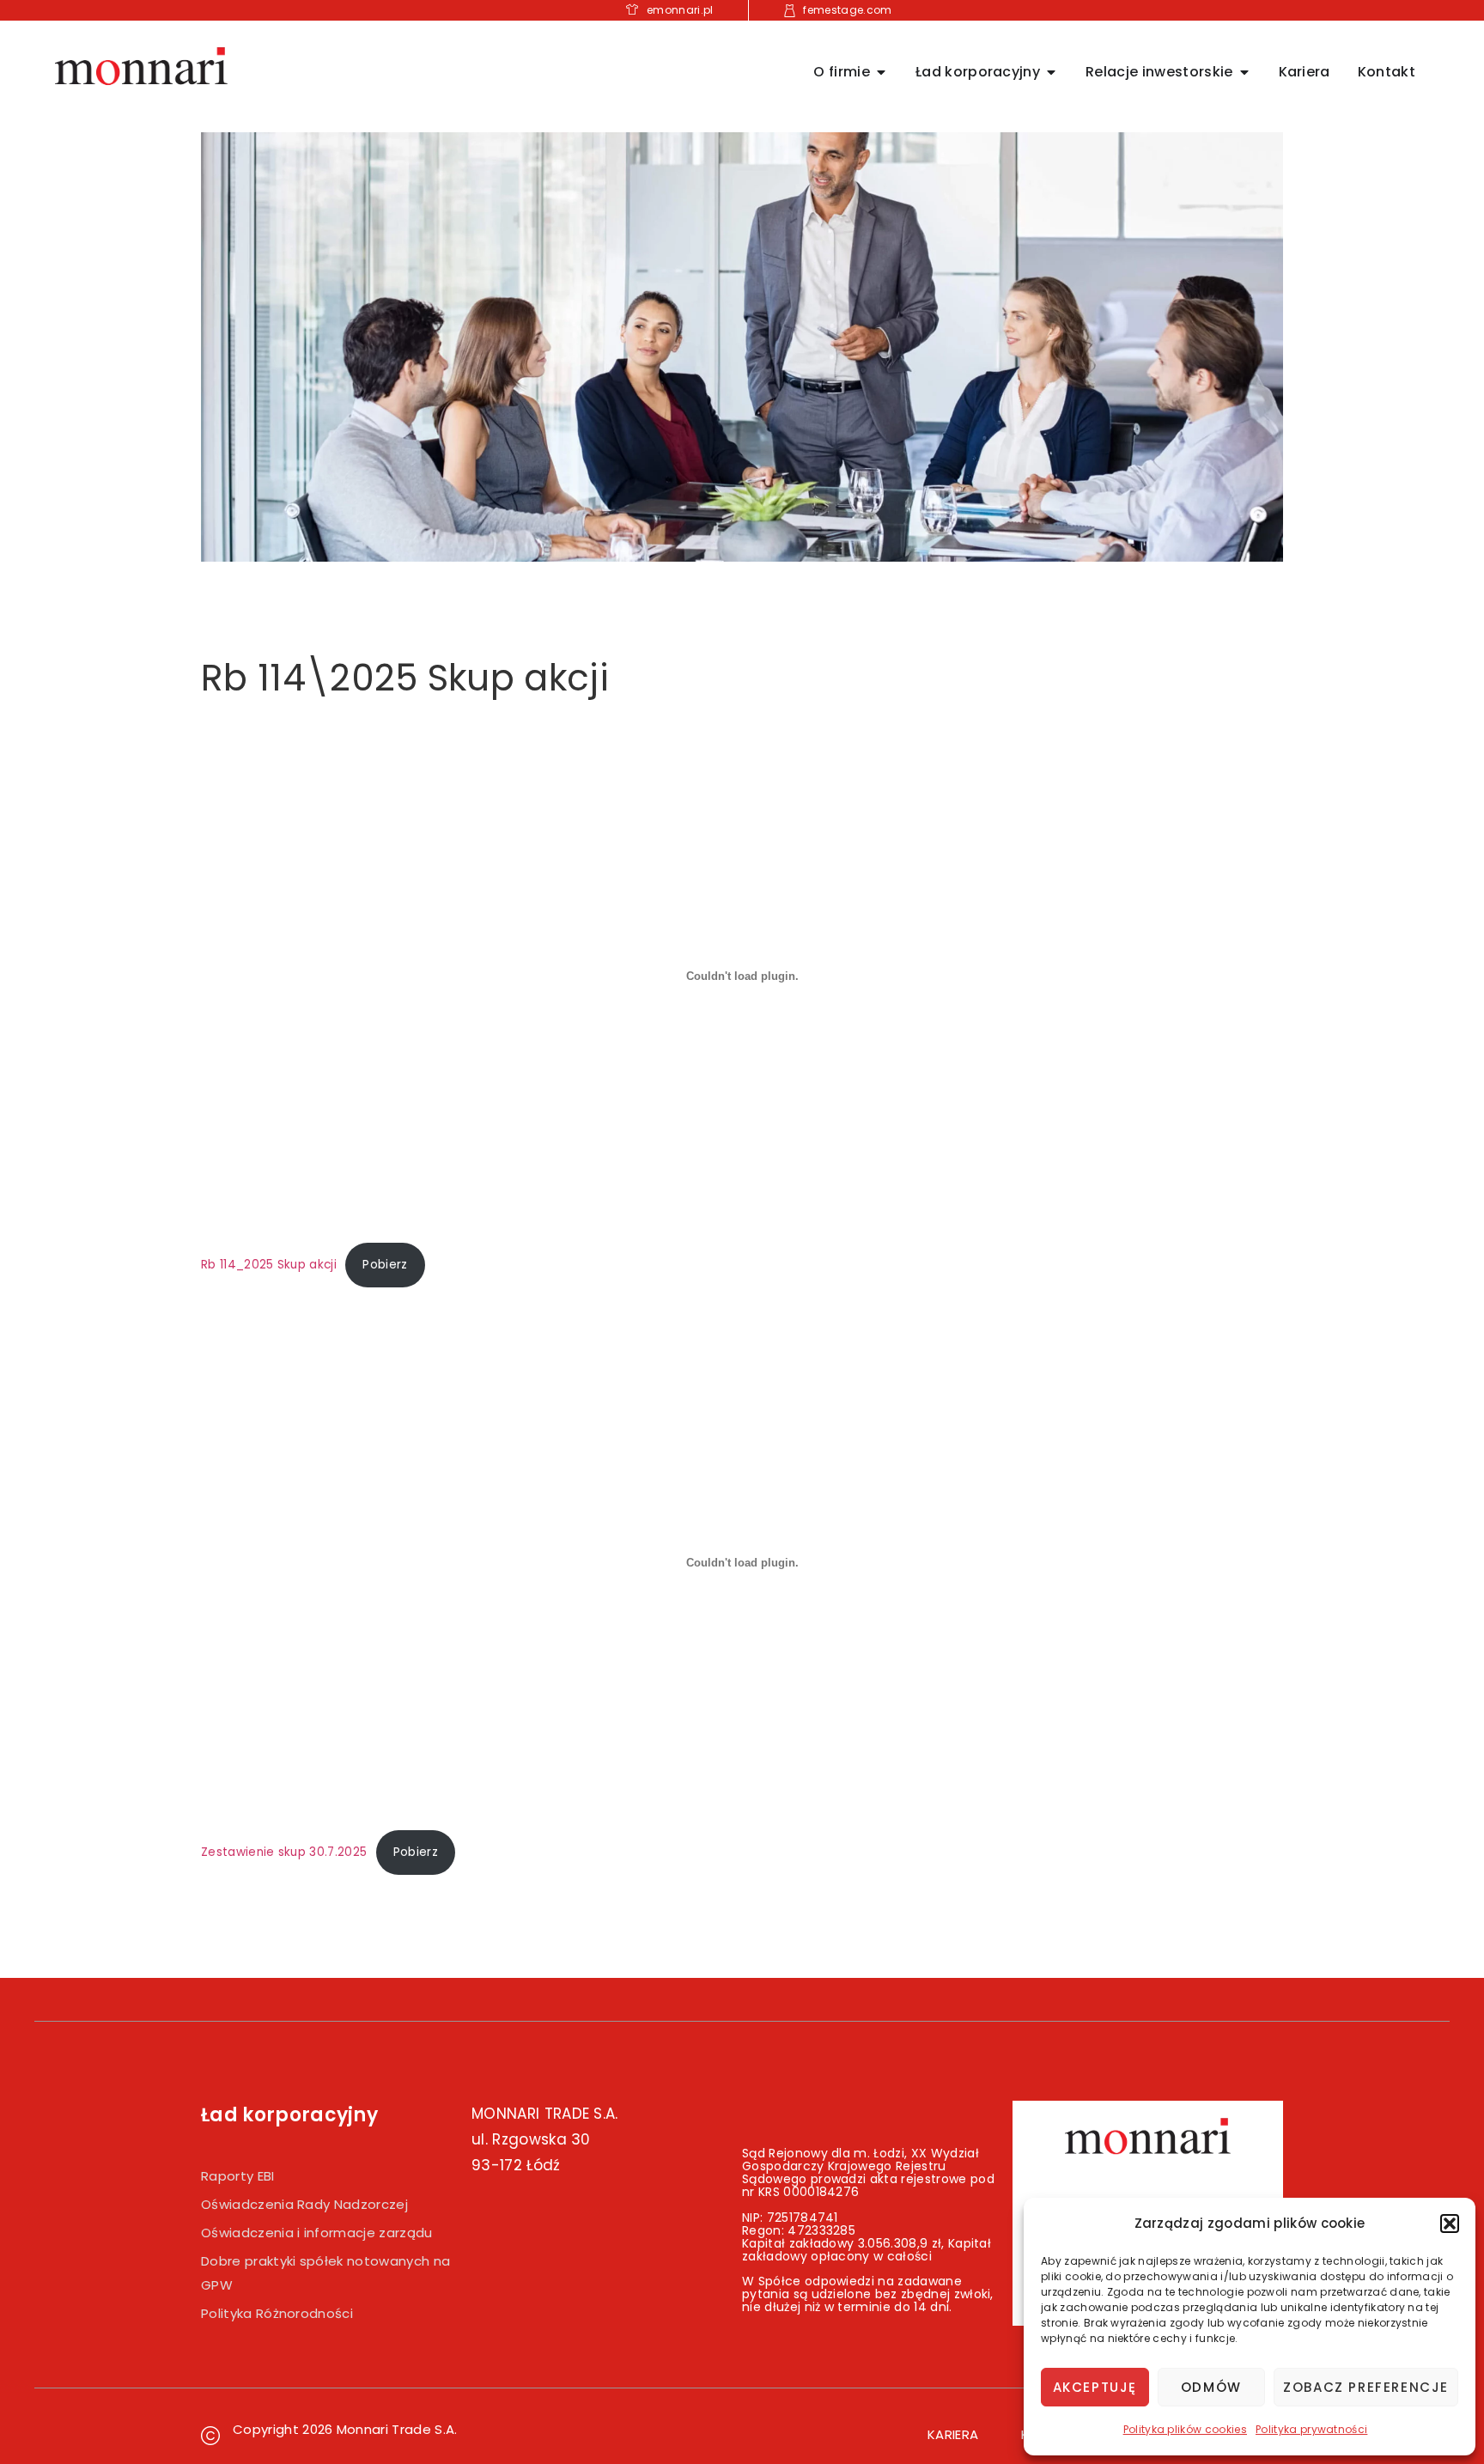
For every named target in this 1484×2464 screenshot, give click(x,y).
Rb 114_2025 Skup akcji (269, 1265)
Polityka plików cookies (1185, 2429)
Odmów (1211, 2387)
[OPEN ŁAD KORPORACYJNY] (1051, 72)
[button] (1450, 2224)
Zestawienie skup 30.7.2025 (284, 1852)
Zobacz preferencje (1366, 2387)
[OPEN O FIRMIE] (881, 72)
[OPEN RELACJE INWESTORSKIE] (1244, 72)
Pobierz (385, 1265)
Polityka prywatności (1311, 2429)
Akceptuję (1095, 2387)
